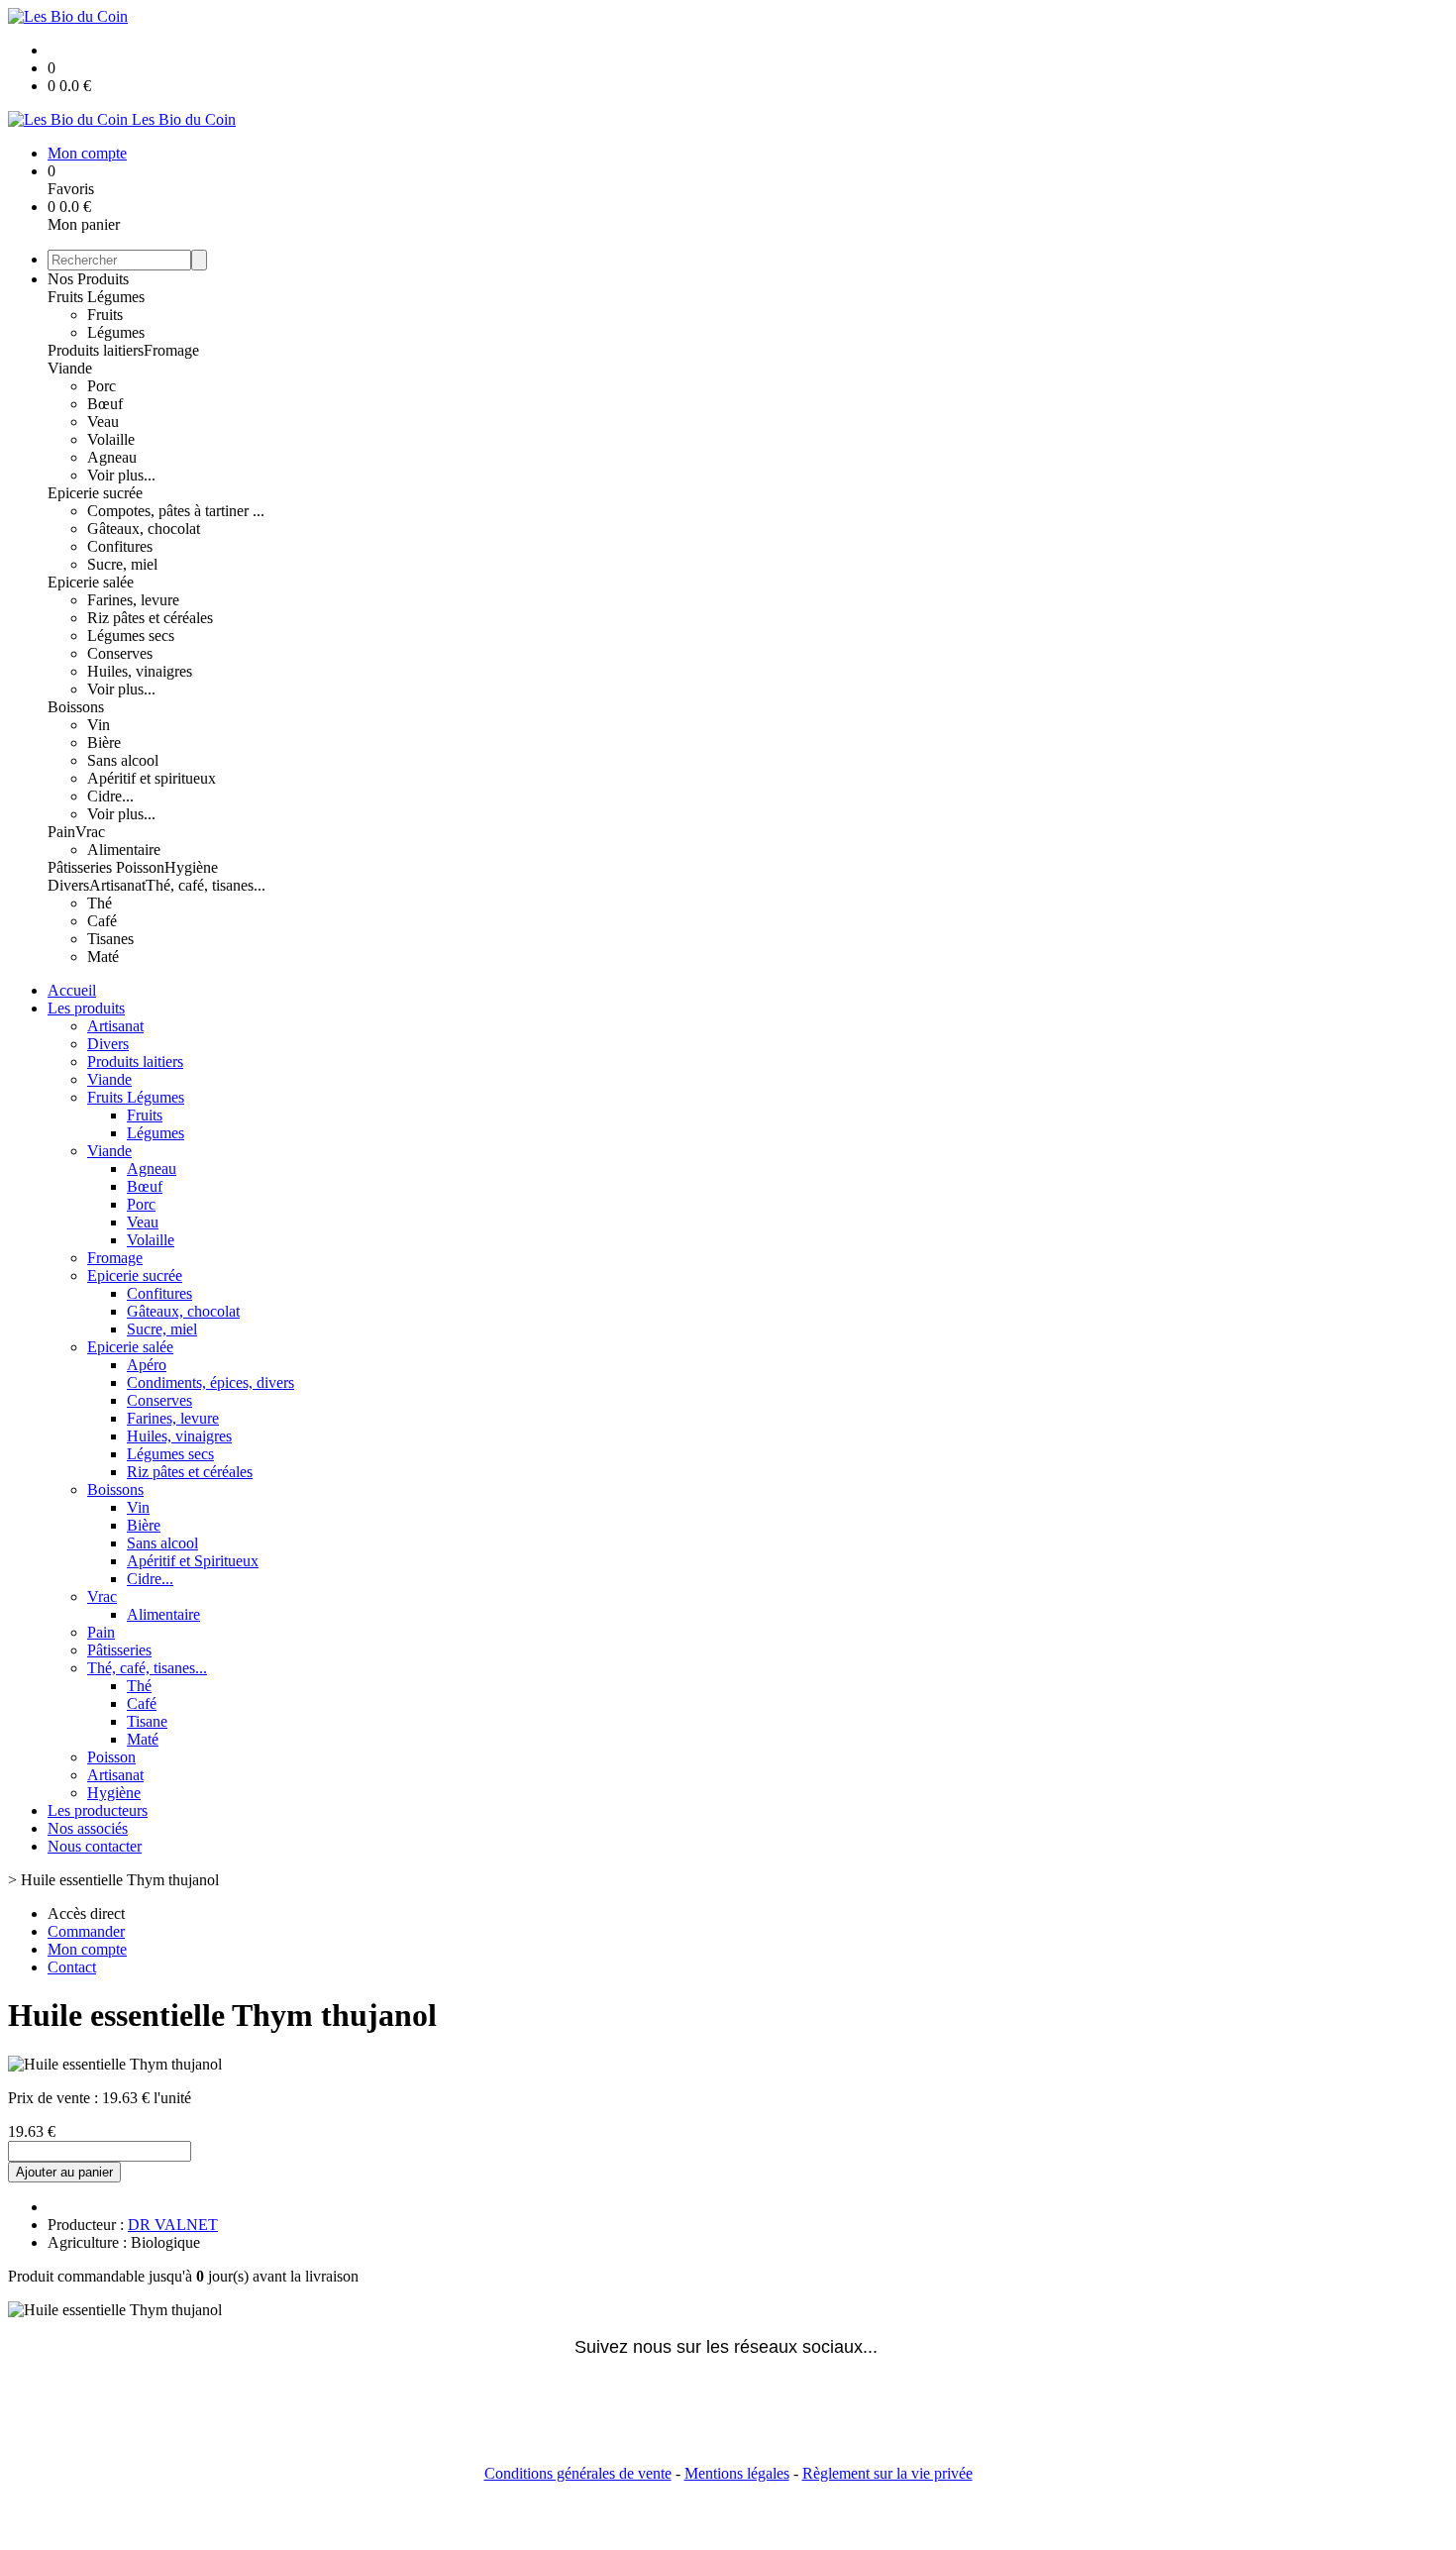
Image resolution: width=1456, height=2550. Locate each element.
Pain (61, 832)
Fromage (171, 350)
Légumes (116, 332)
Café (102, 921)
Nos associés (88, 1828)
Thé (100, 903)
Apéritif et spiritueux (152, 778)
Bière (104, 743)
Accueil (72, 990)
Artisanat (117, 885)
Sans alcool (123, 760)
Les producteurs (98, 1810)
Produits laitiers (96, 350)
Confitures (120, 546)
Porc (102, 386)
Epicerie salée (91, 582)
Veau (103, 422)
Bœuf (105, 404)
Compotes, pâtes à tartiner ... (176, 511)
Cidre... (110, 796)
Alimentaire (124, 850)
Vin (99, 725)
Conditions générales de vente (578, 2473)
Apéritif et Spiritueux (193, 1561)
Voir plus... (121, 475)
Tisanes (110, 939)
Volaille (111, 439)
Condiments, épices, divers (210, 1382)
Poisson (140, 867)
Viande (70, 368)
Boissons (76, 707)
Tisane (147, 1721)
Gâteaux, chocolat (144, 529)
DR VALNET (173, 2225)
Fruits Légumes (96, 297)
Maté (103, 956)
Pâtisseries (82, 867)
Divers (68, 885)
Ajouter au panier (64, 2172)
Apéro (147, 1365)
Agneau (112, 457)
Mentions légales (737, 2473)
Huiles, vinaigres (140, 671)
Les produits (86, 1008)
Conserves (120, 653)
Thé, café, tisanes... (206, 885)
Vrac (90, 832)
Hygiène (191, 867)
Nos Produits (88, 279)
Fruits (105, 315)
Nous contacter (95, 1846)
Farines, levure (133, 600)
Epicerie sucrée (95, 493)
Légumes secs (131, 636)
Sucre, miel (122, 564)
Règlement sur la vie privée (887, 2473)
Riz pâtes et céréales (150, 618)
